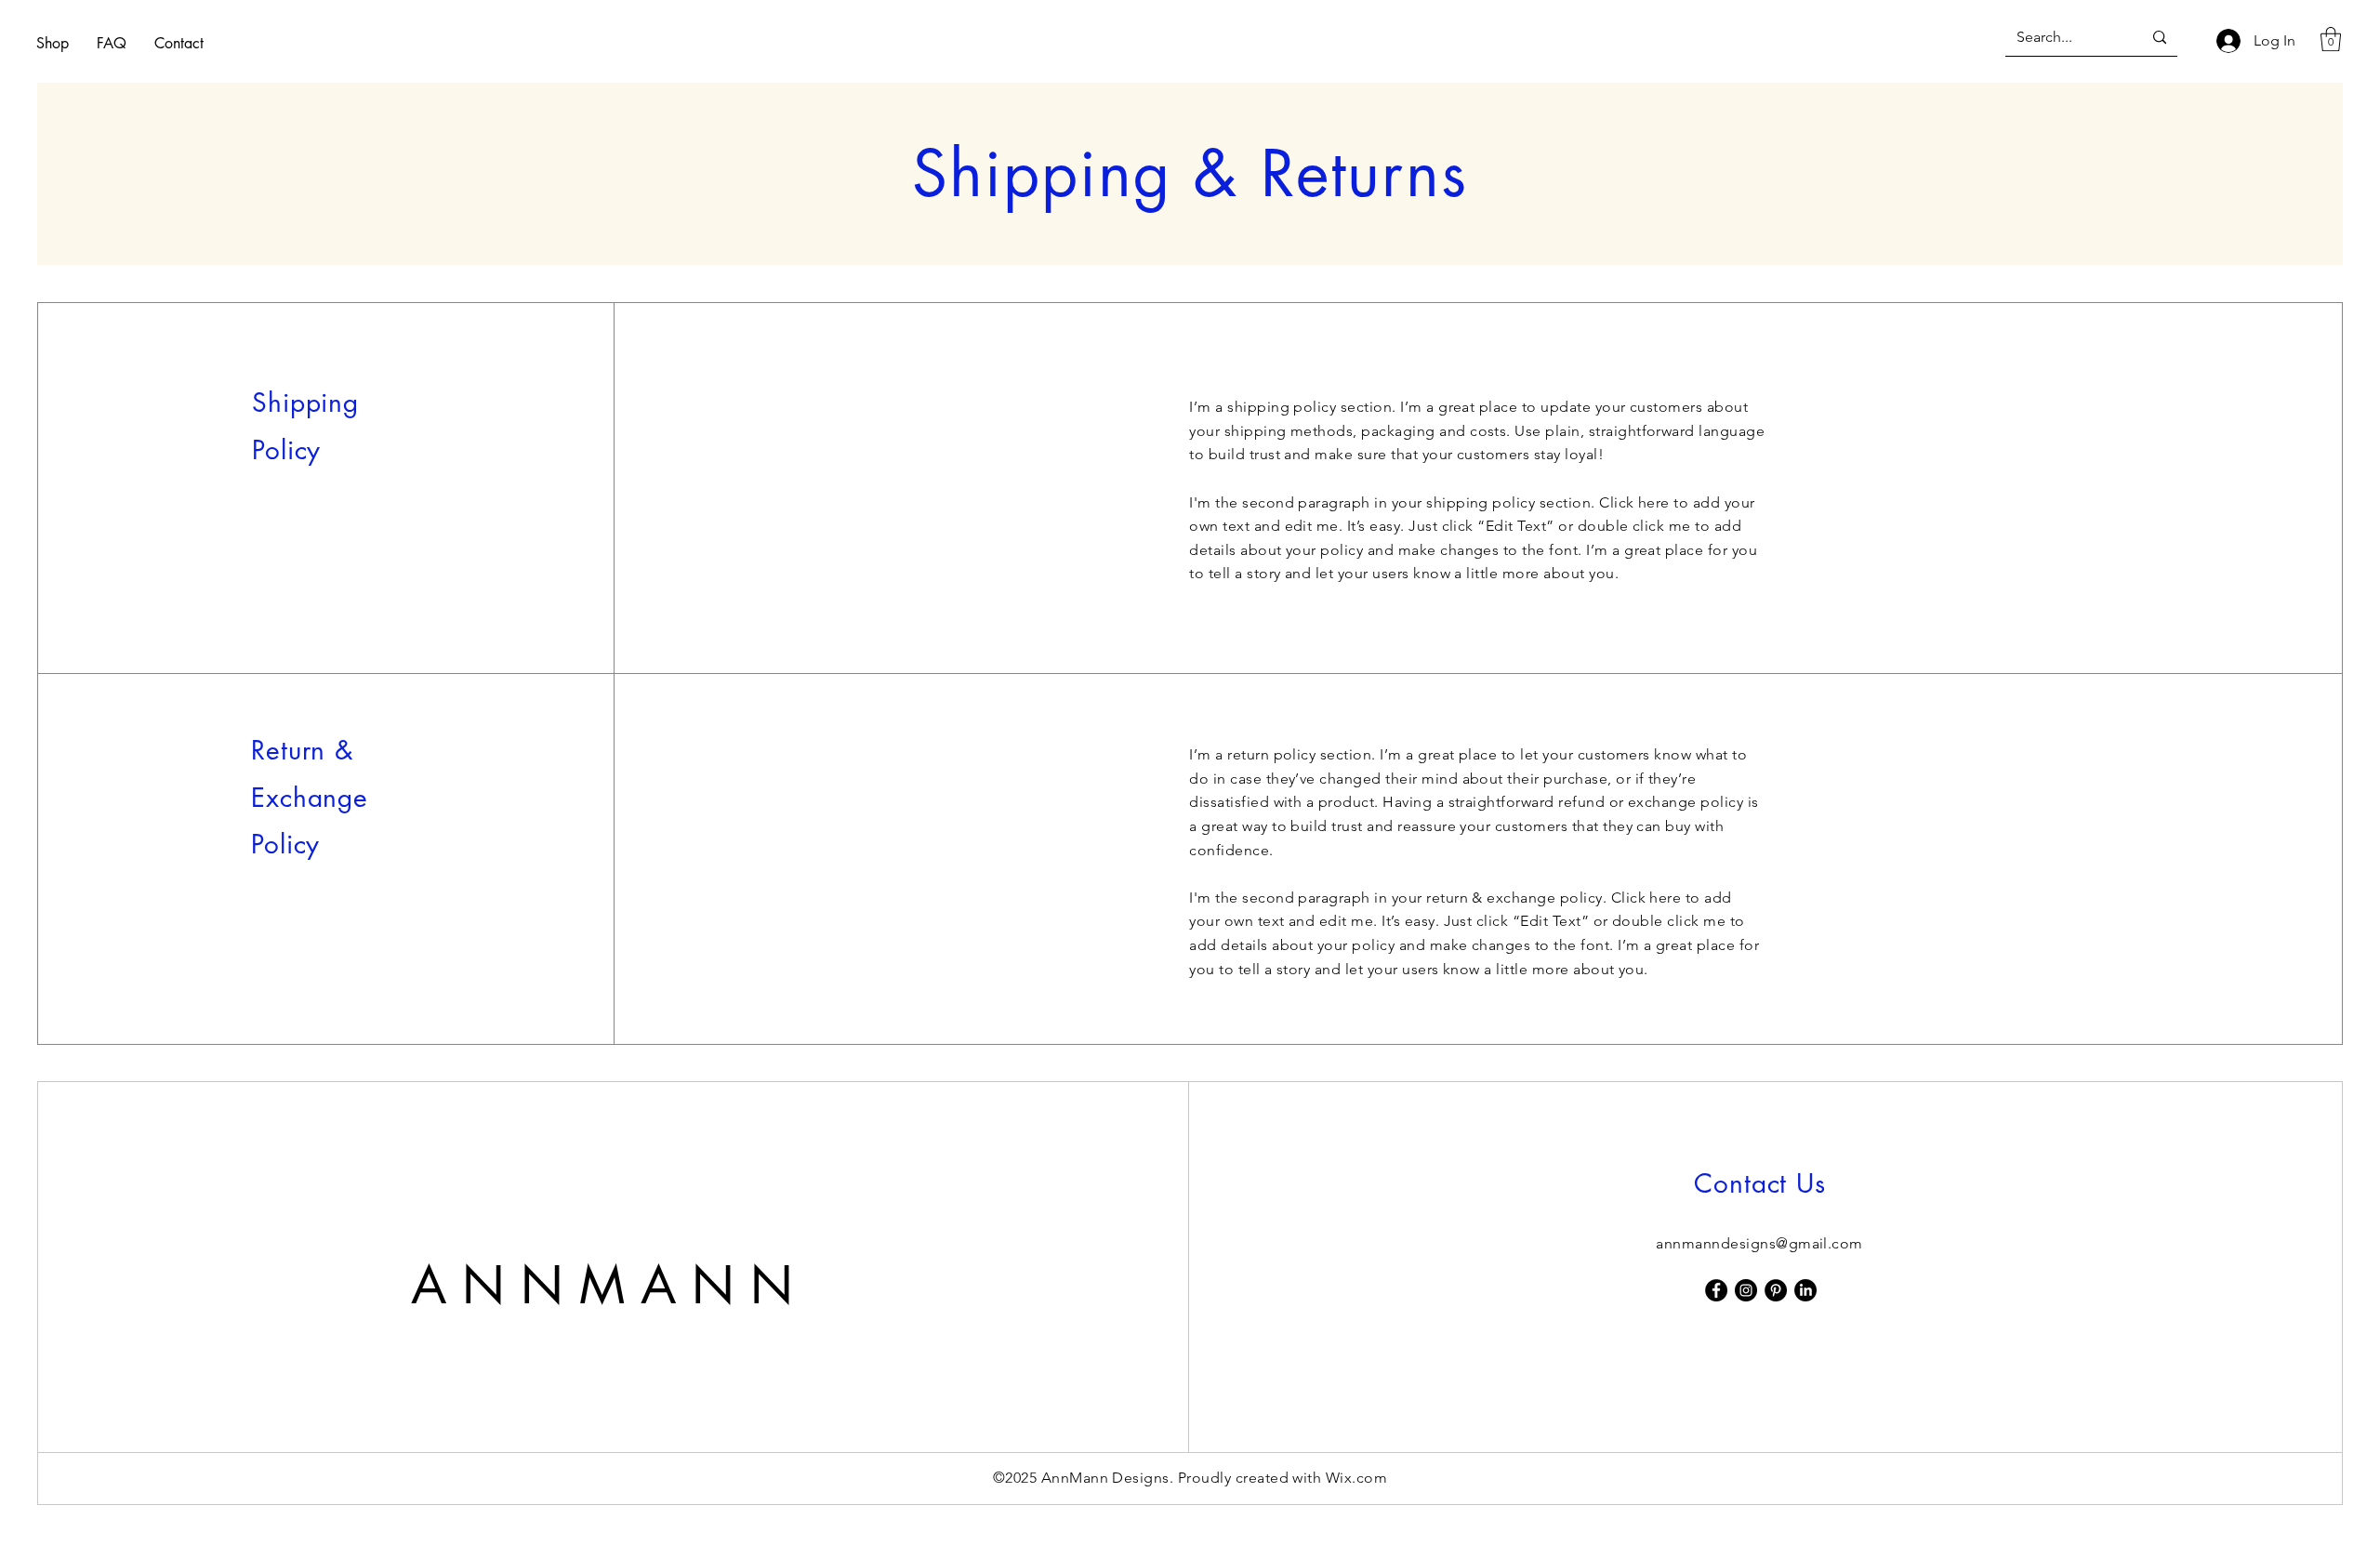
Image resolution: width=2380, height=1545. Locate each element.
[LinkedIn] (1805, 1290)
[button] (2331, 39)
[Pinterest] (1776, 1290)
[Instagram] (1746, 1290)
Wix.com (1356, 1478)
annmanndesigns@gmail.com (1759, 1243)
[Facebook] (1716, 1290)
